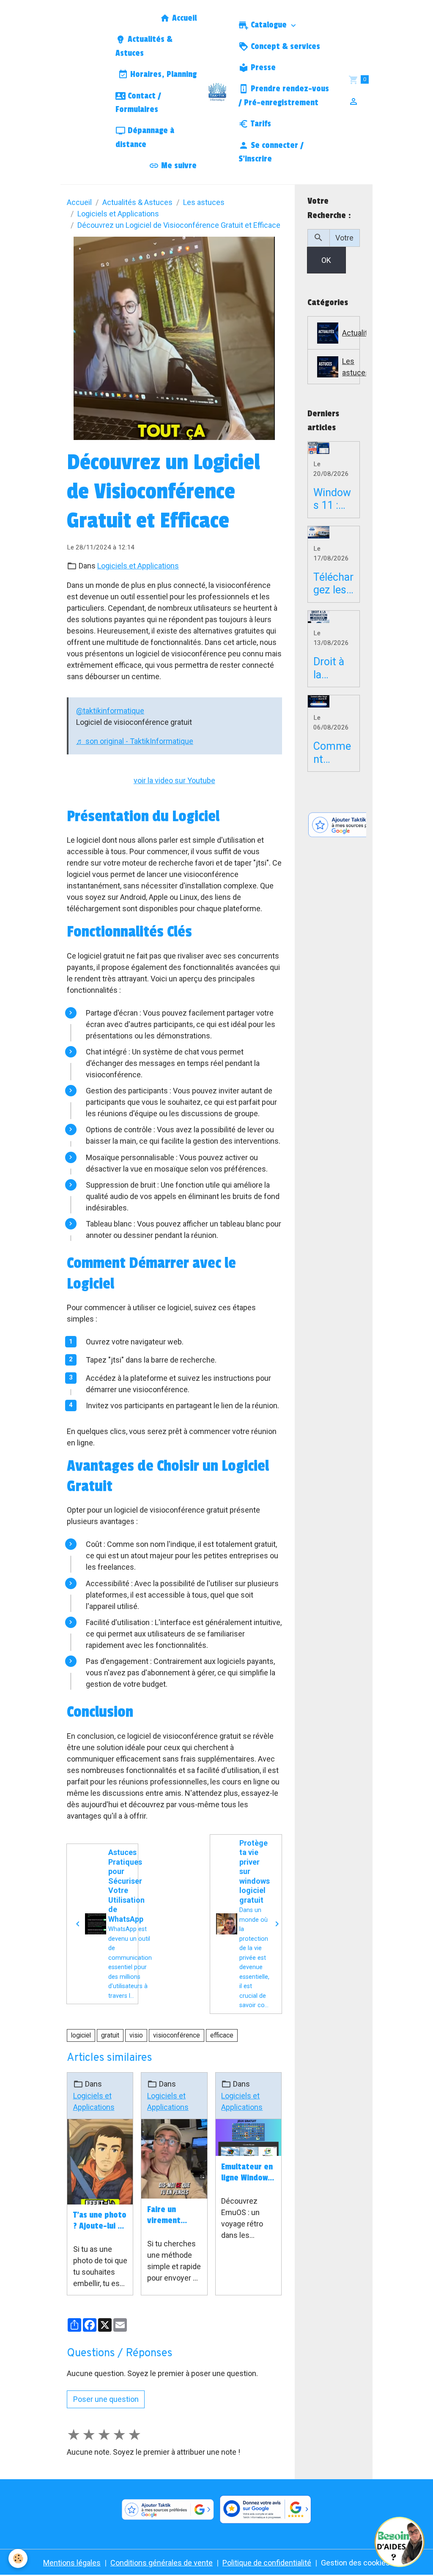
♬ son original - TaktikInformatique (135, 741)
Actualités (351, 333)
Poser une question (106, 2399)
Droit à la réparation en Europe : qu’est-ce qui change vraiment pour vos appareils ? (332, 668)
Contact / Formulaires (138, 103)
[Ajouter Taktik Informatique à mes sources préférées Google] (362, 825)
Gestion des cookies (355, 2563)
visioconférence (177, 2035)
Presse (262, 68)
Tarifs (260, 124)
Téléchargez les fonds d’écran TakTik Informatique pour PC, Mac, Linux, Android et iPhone (333, 584)
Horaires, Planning (162, 74)
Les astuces (204, 202)
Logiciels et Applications (118, 214)
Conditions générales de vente (162, 2563)
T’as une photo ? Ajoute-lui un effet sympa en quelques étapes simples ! (100, 2221)
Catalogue (269, 25)
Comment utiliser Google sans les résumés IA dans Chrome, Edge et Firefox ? (333, 753)
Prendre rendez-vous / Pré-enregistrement (284, 96)
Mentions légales (72, 2563)
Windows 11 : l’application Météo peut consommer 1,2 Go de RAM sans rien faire (333, 499)
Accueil (183, 18)
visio (136, 2035)
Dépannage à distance (145, 137)
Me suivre (178, 166)
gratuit (110, 2035)
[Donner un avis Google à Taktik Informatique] (266, 2510)
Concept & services (284, 46)
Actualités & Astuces (144, 46)
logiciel (81, 2035)
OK (326, 260)
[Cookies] (18, 2558)
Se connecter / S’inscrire (271, 152)
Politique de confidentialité (267, 2563)
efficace (222, 2035)
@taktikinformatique (110, 711)
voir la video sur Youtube (174, 780)
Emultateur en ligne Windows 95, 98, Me (247, 2173)
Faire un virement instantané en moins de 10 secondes (172, 2215)
